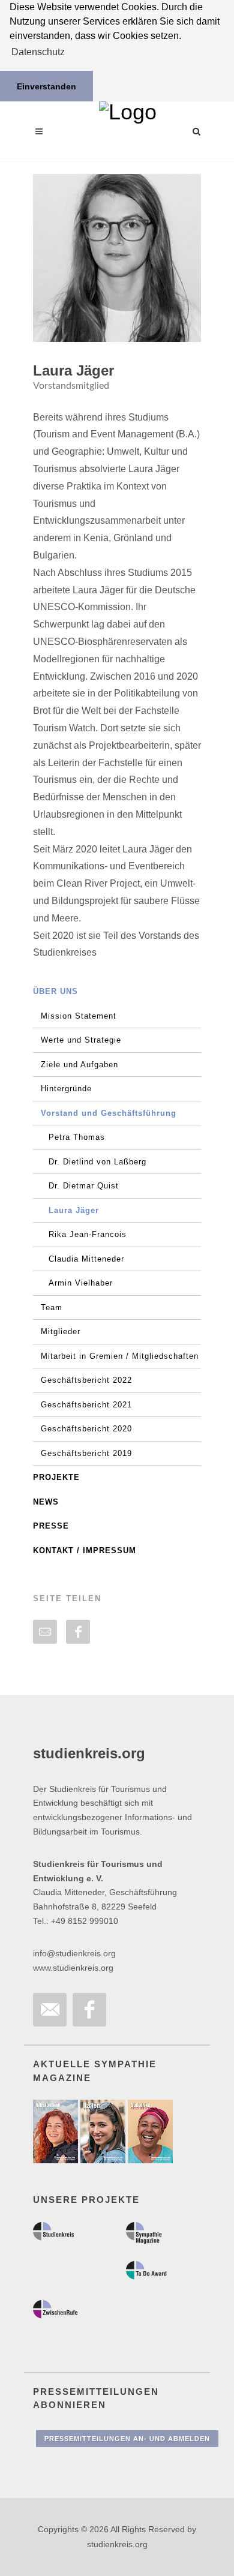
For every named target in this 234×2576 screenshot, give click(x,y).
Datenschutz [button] (38, 52)
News (46, 1502)
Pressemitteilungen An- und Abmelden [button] (127, 2439)
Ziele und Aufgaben (79, 1065)
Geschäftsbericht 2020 (86, 1429)
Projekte (56, 1477)
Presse (51, 1526)
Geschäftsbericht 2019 (86, 1453)
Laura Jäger (74, 1210)
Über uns (55, 991)
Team (52, 1307)
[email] (45, 1632)
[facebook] (78, 1632)
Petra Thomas (77, 1137)
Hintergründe (66, 1089)
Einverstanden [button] (46, 86)
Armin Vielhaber (81, 1283)
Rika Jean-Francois (88, 1234)
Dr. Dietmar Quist (84, 1186)
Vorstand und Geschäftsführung (109, 1113)
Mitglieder (61, 1331)
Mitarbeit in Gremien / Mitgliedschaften (120, 1356)
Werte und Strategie (81, 1040)
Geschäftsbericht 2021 (86, 1405)
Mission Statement (79, 1016)
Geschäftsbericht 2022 (86, 1380)
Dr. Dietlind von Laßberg (97, 1162)
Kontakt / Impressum (85, 1550)
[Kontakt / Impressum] (50, 2010)
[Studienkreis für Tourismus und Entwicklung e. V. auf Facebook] (89, 2010)
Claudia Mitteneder (86, 1259)
